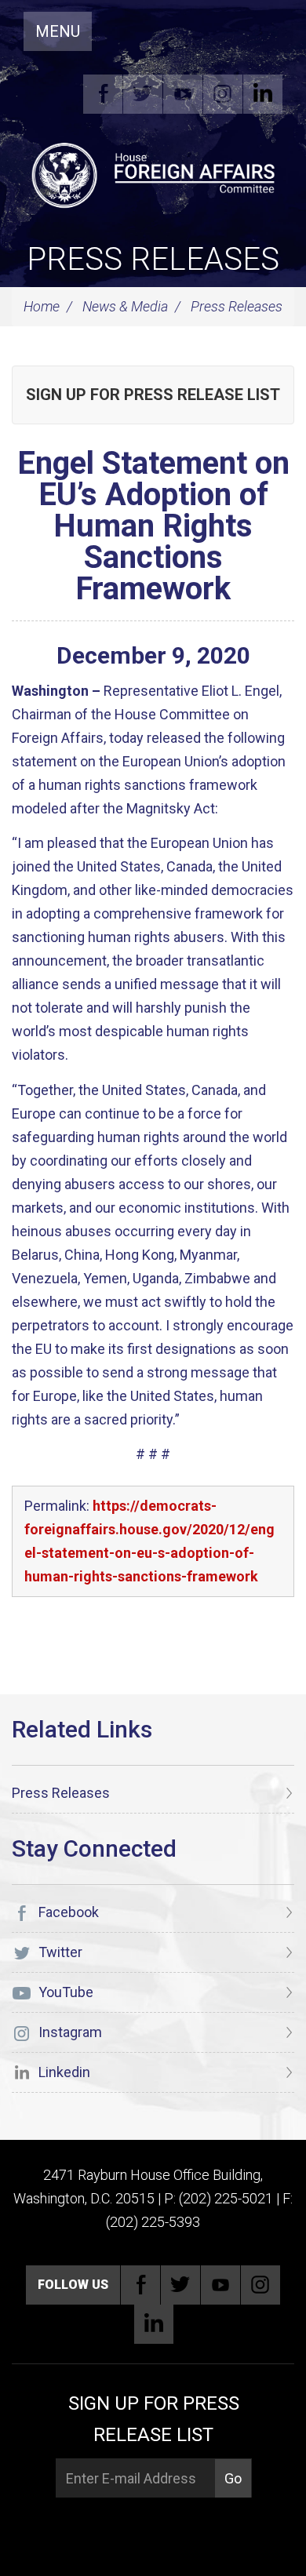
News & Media (125, 306)
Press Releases (153, 259)
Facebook (103, 94)
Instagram (223, 94)
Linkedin (263, 94)
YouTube (183, 94)
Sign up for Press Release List (153, 395)
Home (42, 306)
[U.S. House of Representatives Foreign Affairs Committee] (153, 173)
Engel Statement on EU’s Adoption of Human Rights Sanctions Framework (153, 526)
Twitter (143, 94)
